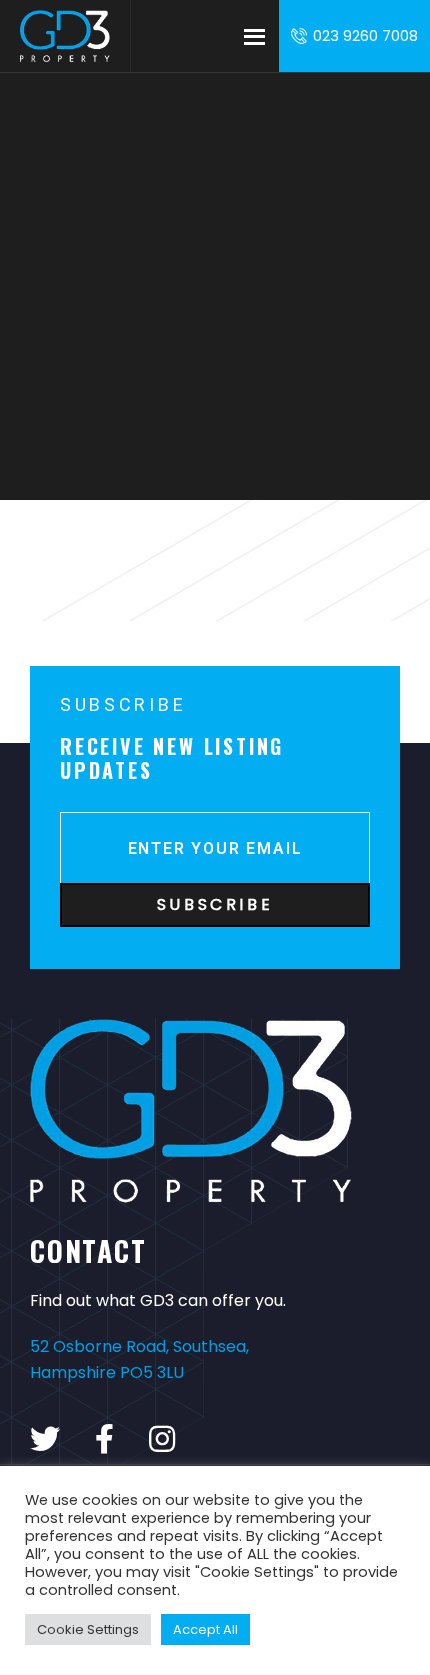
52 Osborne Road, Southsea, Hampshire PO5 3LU (139, 1359)
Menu (254, 36)
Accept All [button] (205, 1629)
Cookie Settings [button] (88, 1629)
